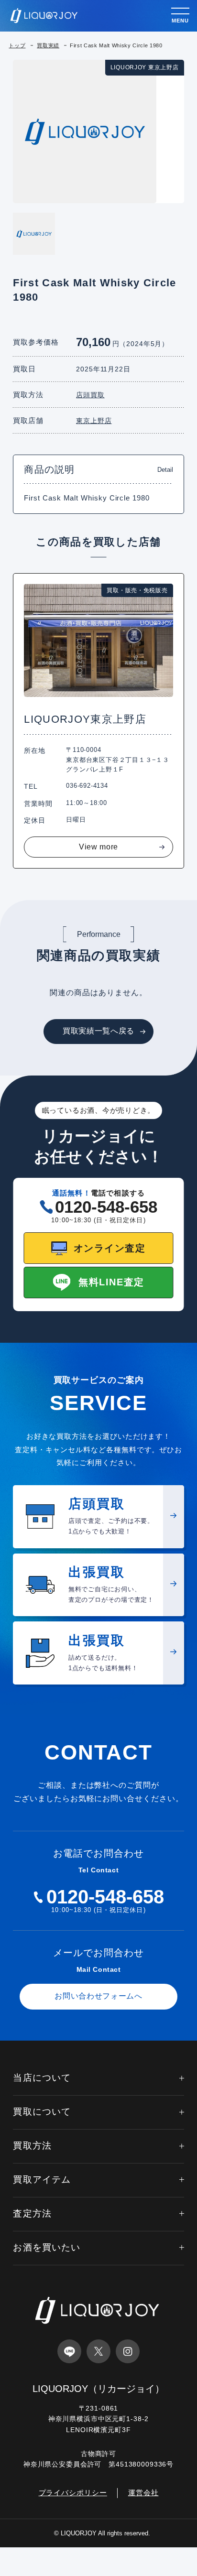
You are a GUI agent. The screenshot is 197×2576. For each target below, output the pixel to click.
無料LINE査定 (111, 1282)
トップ (17, 45)
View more (98, 847)
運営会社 (143, 2493)
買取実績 (48, 45)
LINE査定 (99, 2566)
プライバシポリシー (73, 2493)
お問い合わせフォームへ (98, 1996)
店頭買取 (90, 395)
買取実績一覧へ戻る (98, 1031)
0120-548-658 (106, 1207)
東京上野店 (94, 421)
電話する (33, 2566)
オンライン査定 (110, 1248)
